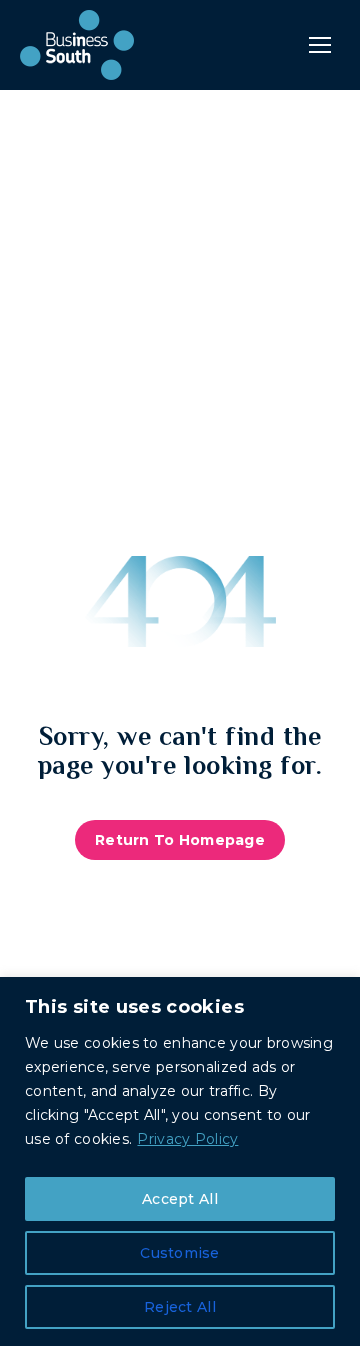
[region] (180, 1161)
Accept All (180, 1199)
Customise (180, 1253)
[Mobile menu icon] (320, 45)
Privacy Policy (187, 1139)
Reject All (180, 1307)
